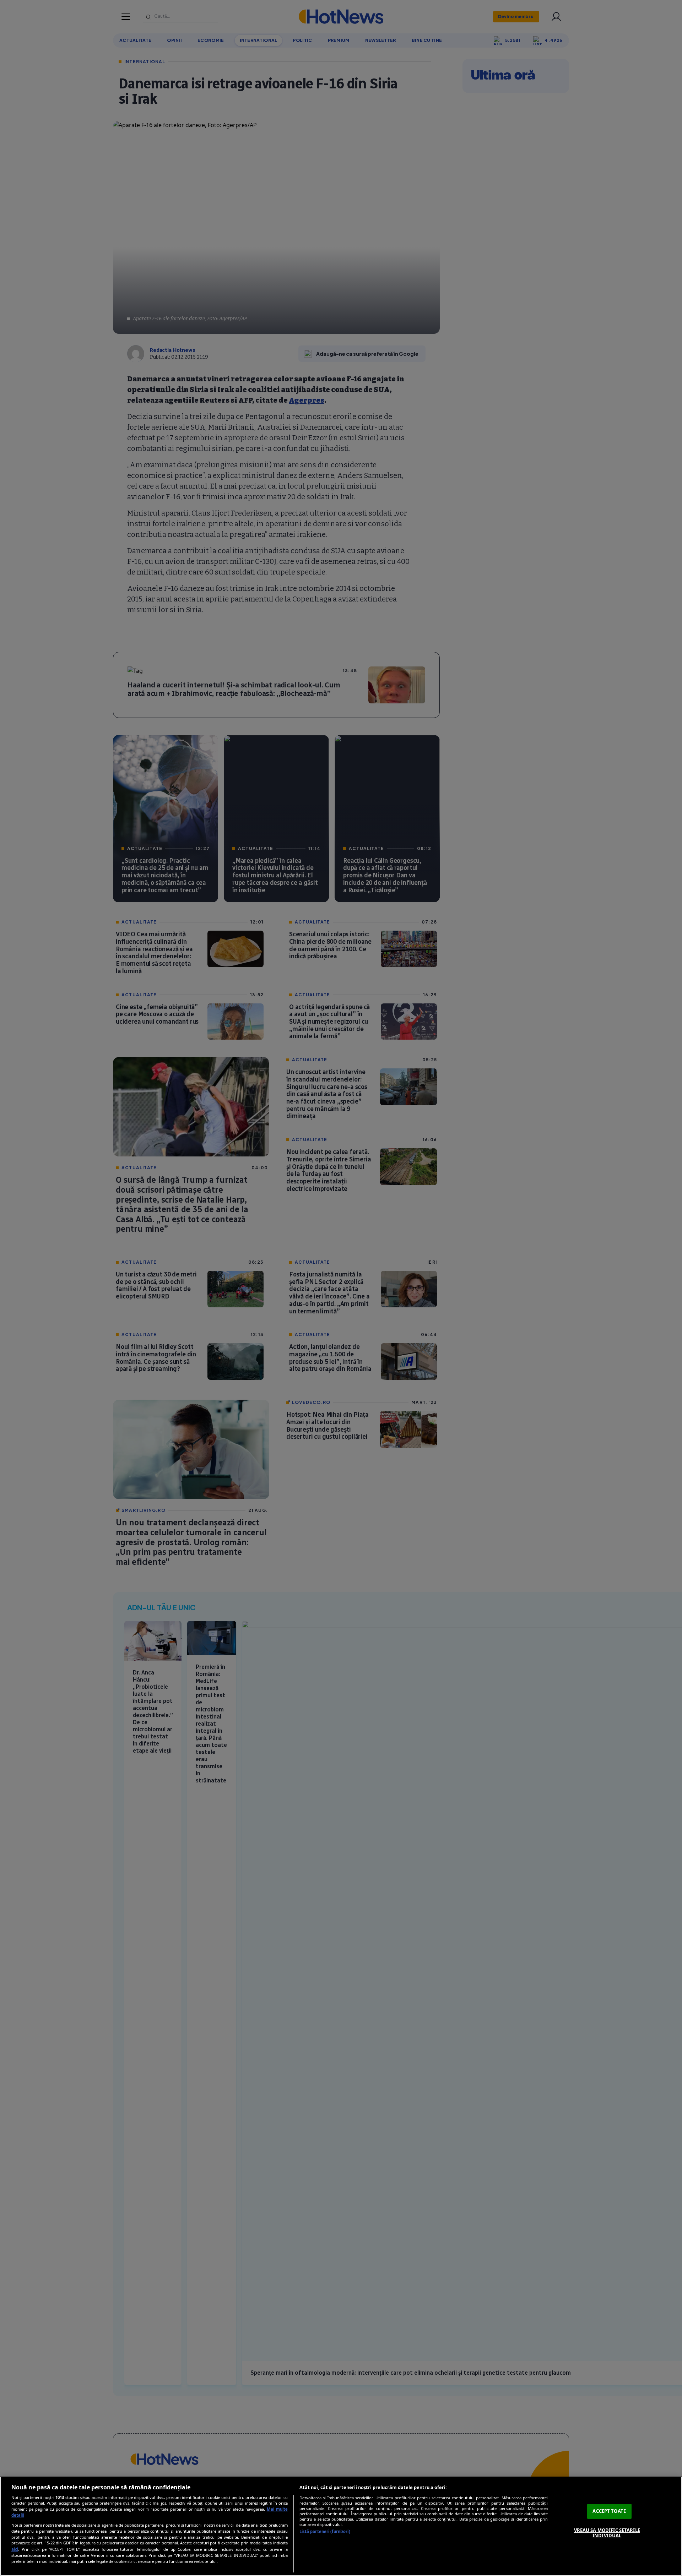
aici (15, 2549)
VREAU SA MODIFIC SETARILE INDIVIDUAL (607, 2533)
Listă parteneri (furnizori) (325, 2531)
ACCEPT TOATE (609, 2511)
